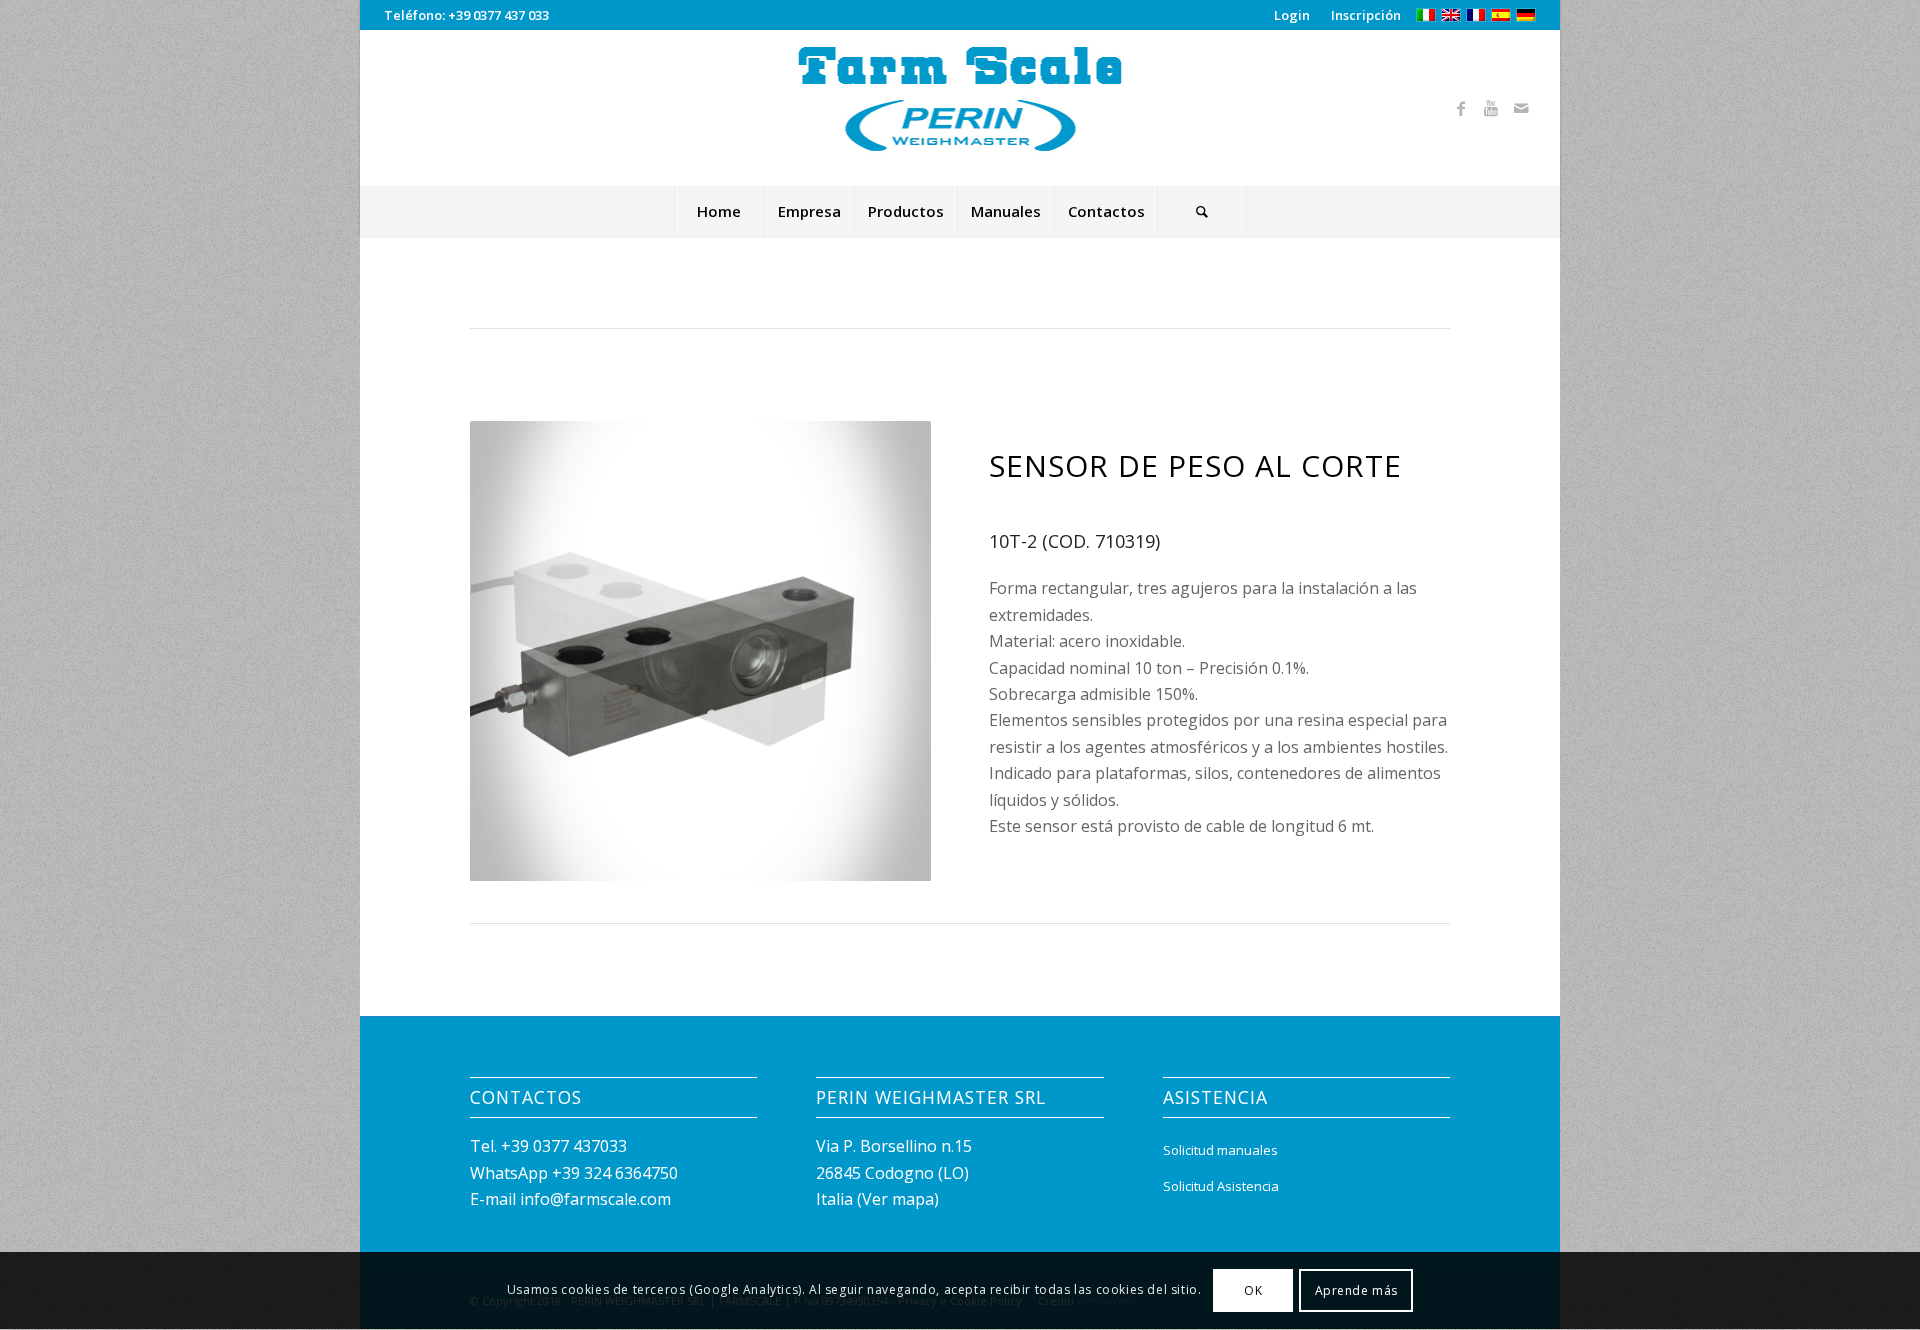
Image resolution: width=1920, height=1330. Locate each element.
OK (1253, 1290)
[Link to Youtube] (1491, 108)
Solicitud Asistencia (1221, 1186)
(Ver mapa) (898, 1199)
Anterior (515, 651)
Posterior (886, 651)
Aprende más (1357, 1290)
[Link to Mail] (1521, 108)
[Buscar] (1202, 211)
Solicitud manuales (1220, 1150)
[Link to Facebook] (1461, 108)
